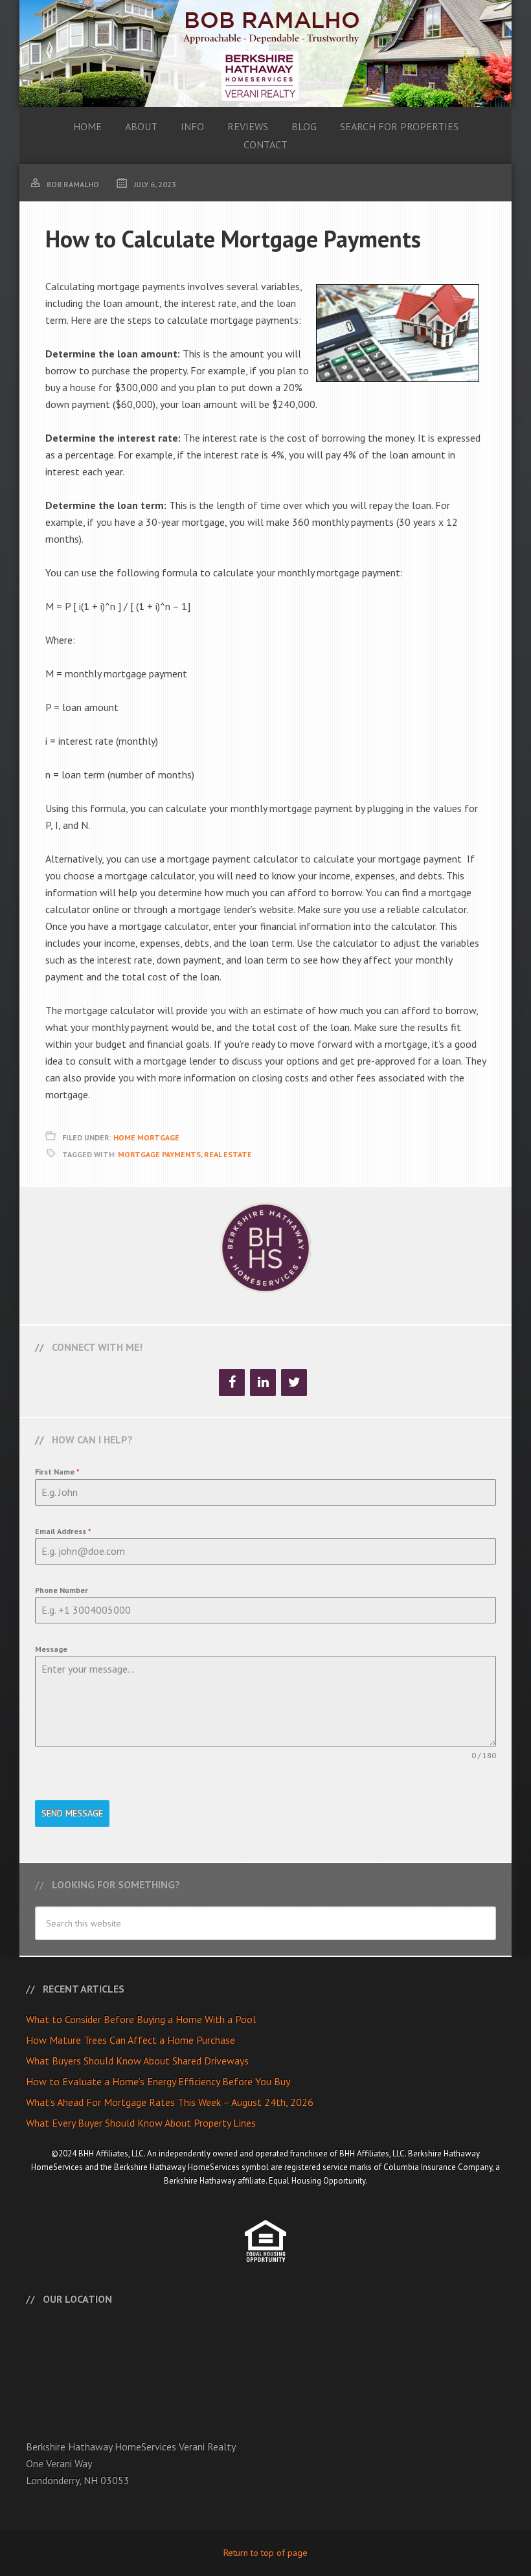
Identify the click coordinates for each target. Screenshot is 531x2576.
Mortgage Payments (159, 1154)
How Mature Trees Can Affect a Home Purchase (130, 2040)
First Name (57, 1472)
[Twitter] (294, 1383)
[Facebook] (232, 1383)
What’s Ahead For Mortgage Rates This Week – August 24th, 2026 (170, 2102)
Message (51, 1649)
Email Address (63, 1531)
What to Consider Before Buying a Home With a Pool (141, 2019)
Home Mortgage (146, 1137)
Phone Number (62, 1590)
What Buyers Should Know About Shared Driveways (137, 2061)
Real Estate (228, 1154)
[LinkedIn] (263, 1383)
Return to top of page (265, 2553)
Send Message (72, 1813)
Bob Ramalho (265, 53)
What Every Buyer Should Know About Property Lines (141, 2123)
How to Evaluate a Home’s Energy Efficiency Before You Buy (158, 2081)
